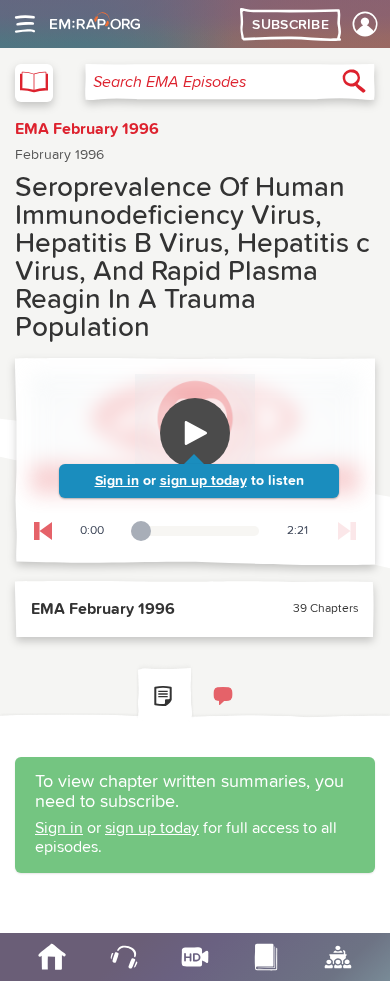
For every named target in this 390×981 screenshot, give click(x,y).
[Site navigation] (25, 24)
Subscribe (290, 25)
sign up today (203, 481)
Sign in (117, 481)
